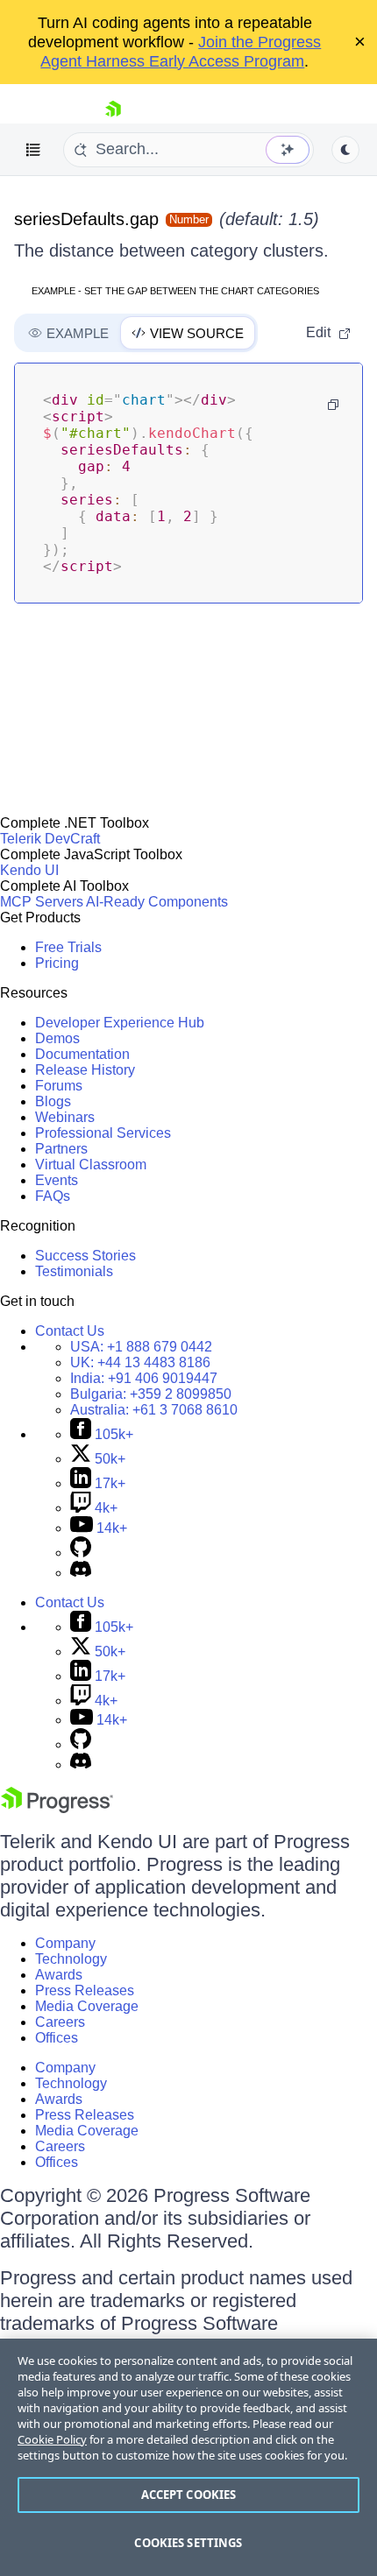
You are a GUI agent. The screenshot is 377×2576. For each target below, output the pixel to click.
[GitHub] (81, 1553)
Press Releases (85, 1990)
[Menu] (33, 150)
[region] (188, 2457)
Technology (71, 1959)
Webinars (65, 1117)
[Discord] (81, 1573)
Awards (59, 1975)
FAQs (53, 1196)
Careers (60, 2022)
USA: (141, 1347)
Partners (61, 1149)
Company (65, 1943)
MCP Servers (42, 902)
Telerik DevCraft (50, 839)
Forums (59, 1086)
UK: (140, 1362)
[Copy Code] (333, 405)
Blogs (53, 1101)
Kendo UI (29, 870)
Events (57, 1180)
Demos (57, 1038)
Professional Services (103, 1133)
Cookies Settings (188, 2543)
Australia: (154, 1410)
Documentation (82, 1054)
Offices (57, 2038)
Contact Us (70, 1331)
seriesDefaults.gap (86, 219)
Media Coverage (87, 2006)
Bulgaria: (151, 1394)
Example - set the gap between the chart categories (175, 291)
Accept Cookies (189, 2495)
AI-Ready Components (157, 902)
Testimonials (74, 1271)
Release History (85, 1070)
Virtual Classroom (91, 1164)
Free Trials (68, 947)
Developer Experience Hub (120, 1023)
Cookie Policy (52, 2439)
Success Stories (85, 1256)
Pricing (57, 963)
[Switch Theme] (345, 150)
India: (144, 1378)
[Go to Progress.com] (57, 1808)
